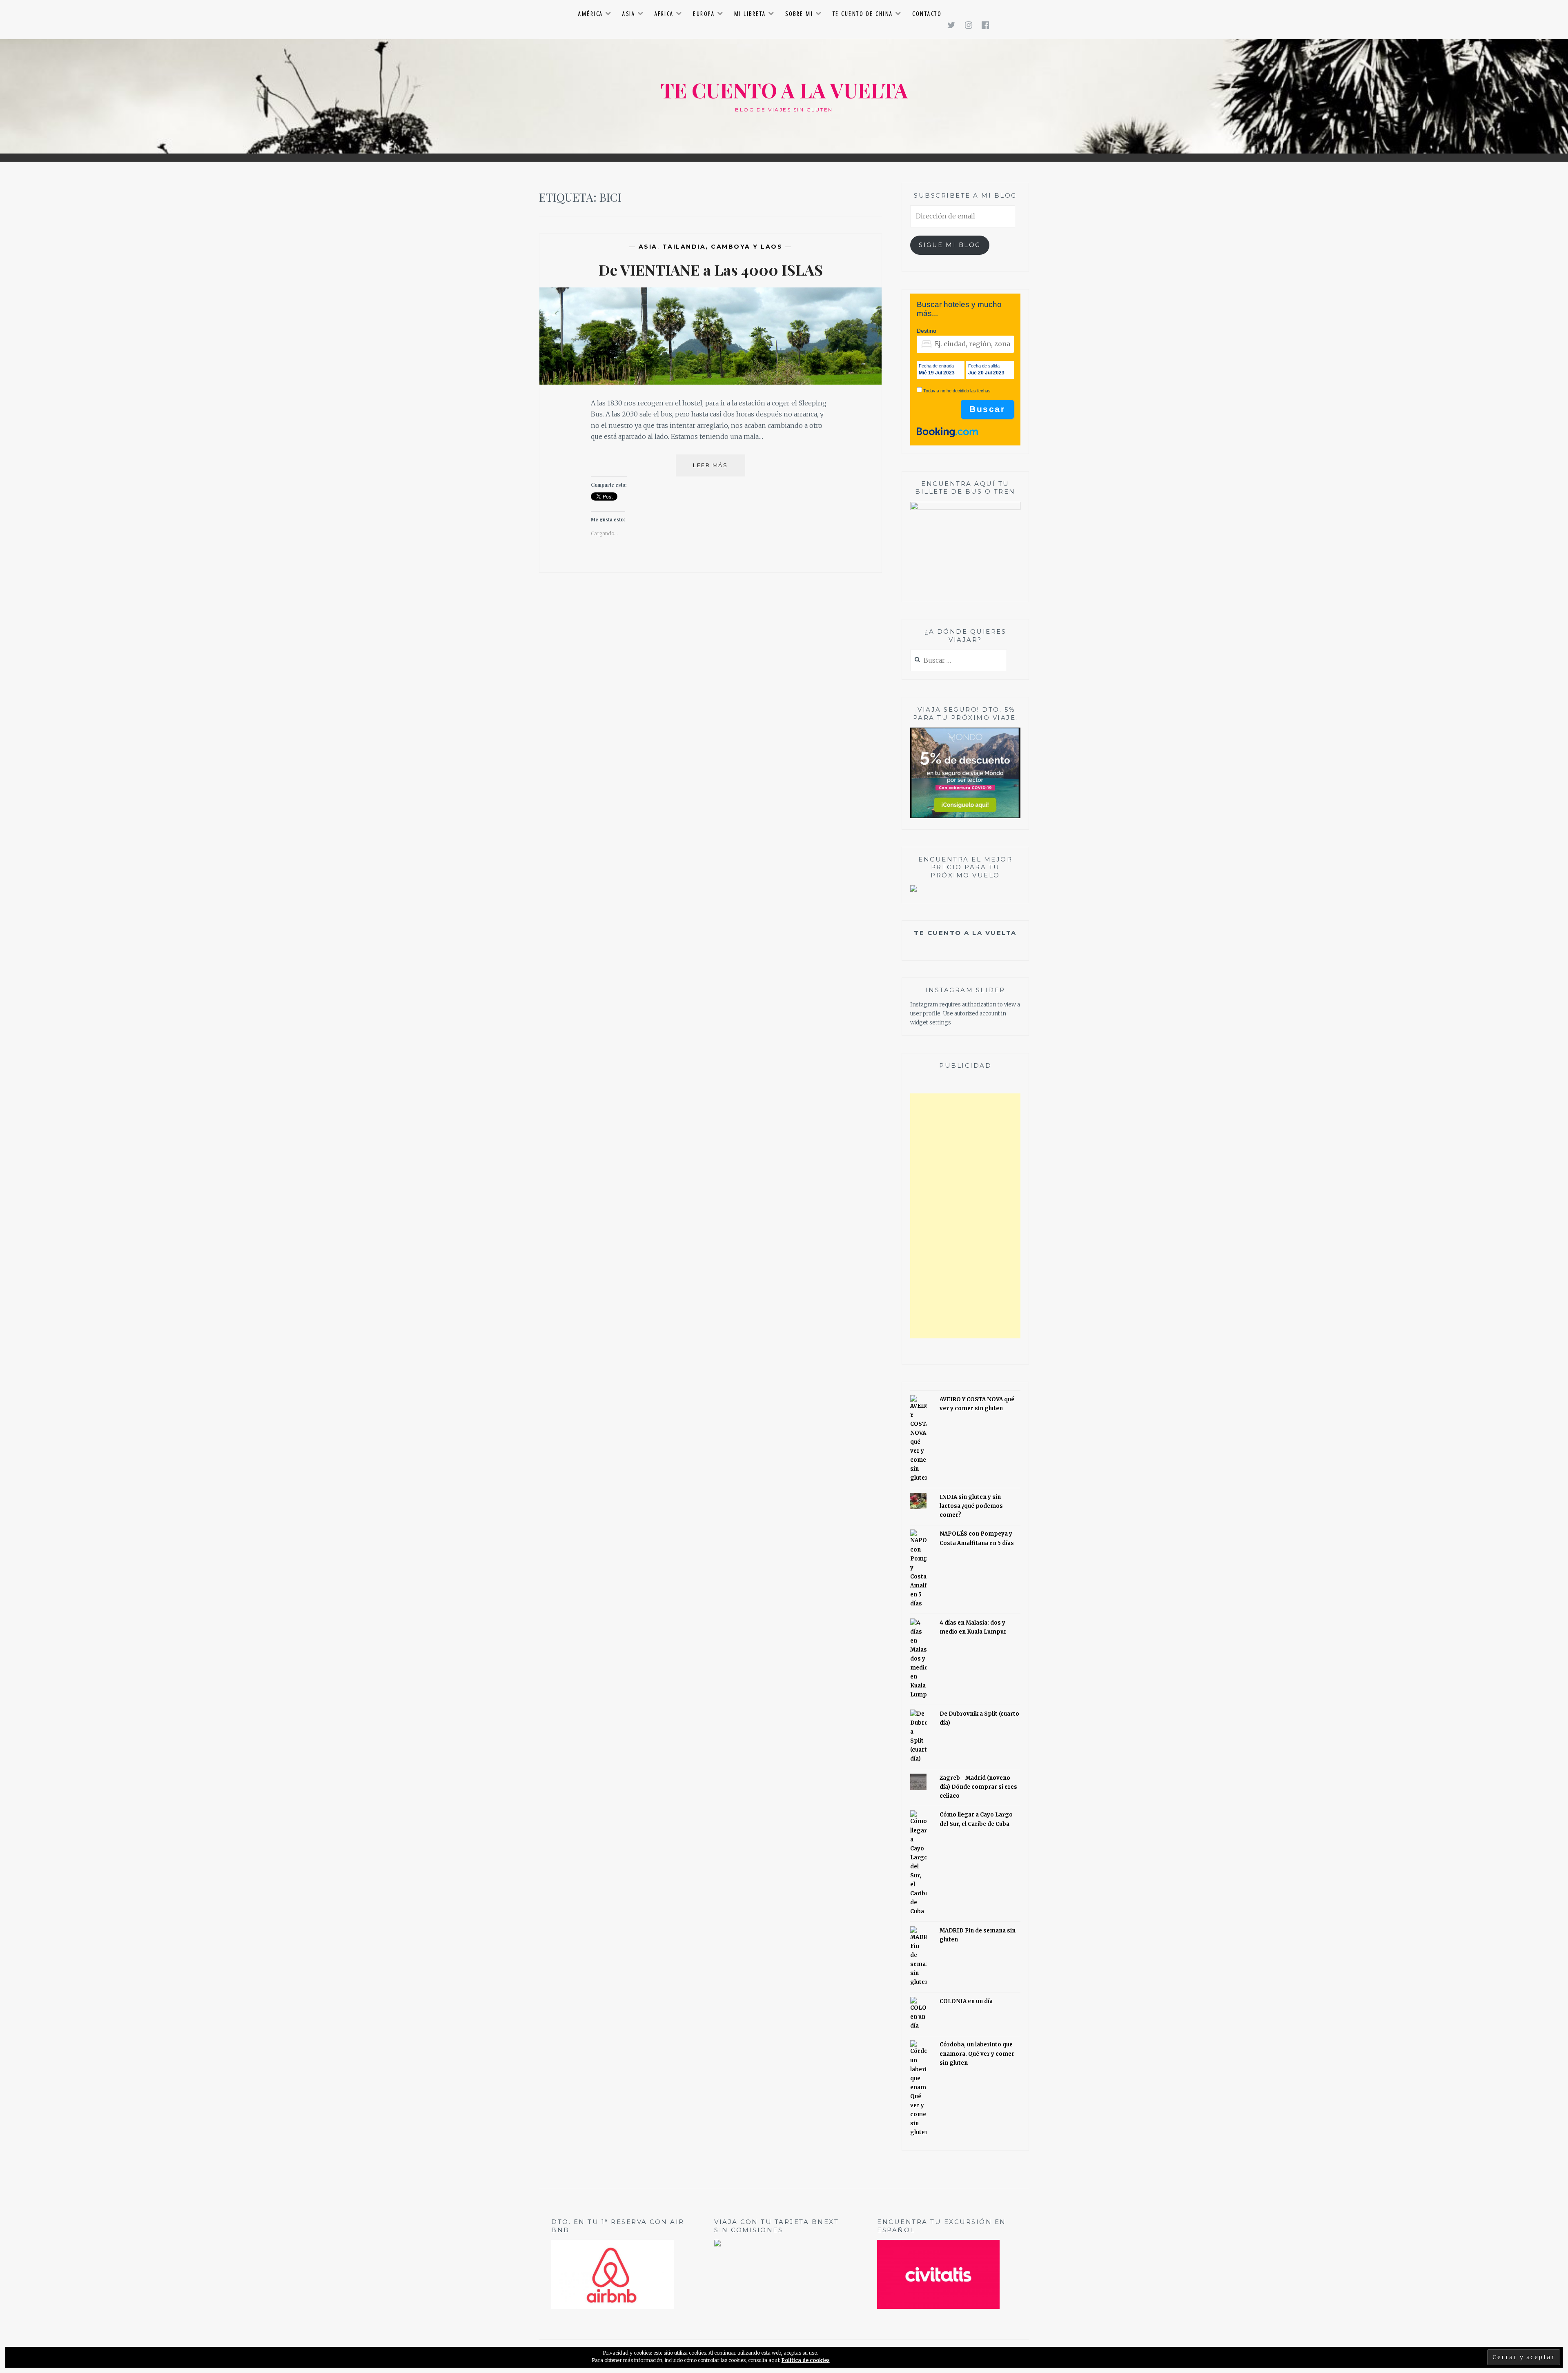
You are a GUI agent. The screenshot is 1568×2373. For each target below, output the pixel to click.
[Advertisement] (965, 1216)
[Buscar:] (959, 661)
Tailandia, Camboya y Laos (723, 247)
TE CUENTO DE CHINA (863, 14)
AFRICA (664, 14)
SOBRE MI (799, 14)
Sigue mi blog (950, 245)
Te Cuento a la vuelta (965, 933)
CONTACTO (927, 14)
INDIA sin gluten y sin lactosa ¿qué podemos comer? (971, 1506)
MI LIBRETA (750, 14)
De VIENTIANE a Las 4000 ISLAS (711, 269)
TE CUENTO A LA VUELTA (784, 90)
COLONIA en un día (966, 2001)
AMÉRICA (591, 14)
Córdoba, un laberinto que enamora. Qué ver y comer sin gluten (977, 2054)
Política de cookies (806, 2360)
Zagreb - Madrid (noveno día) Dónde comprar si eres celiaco (978, 1787)
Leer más (719, 469)
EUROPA (704, 14)
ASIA (629, 14)
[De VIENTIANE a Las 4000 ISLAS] (710, 382)
